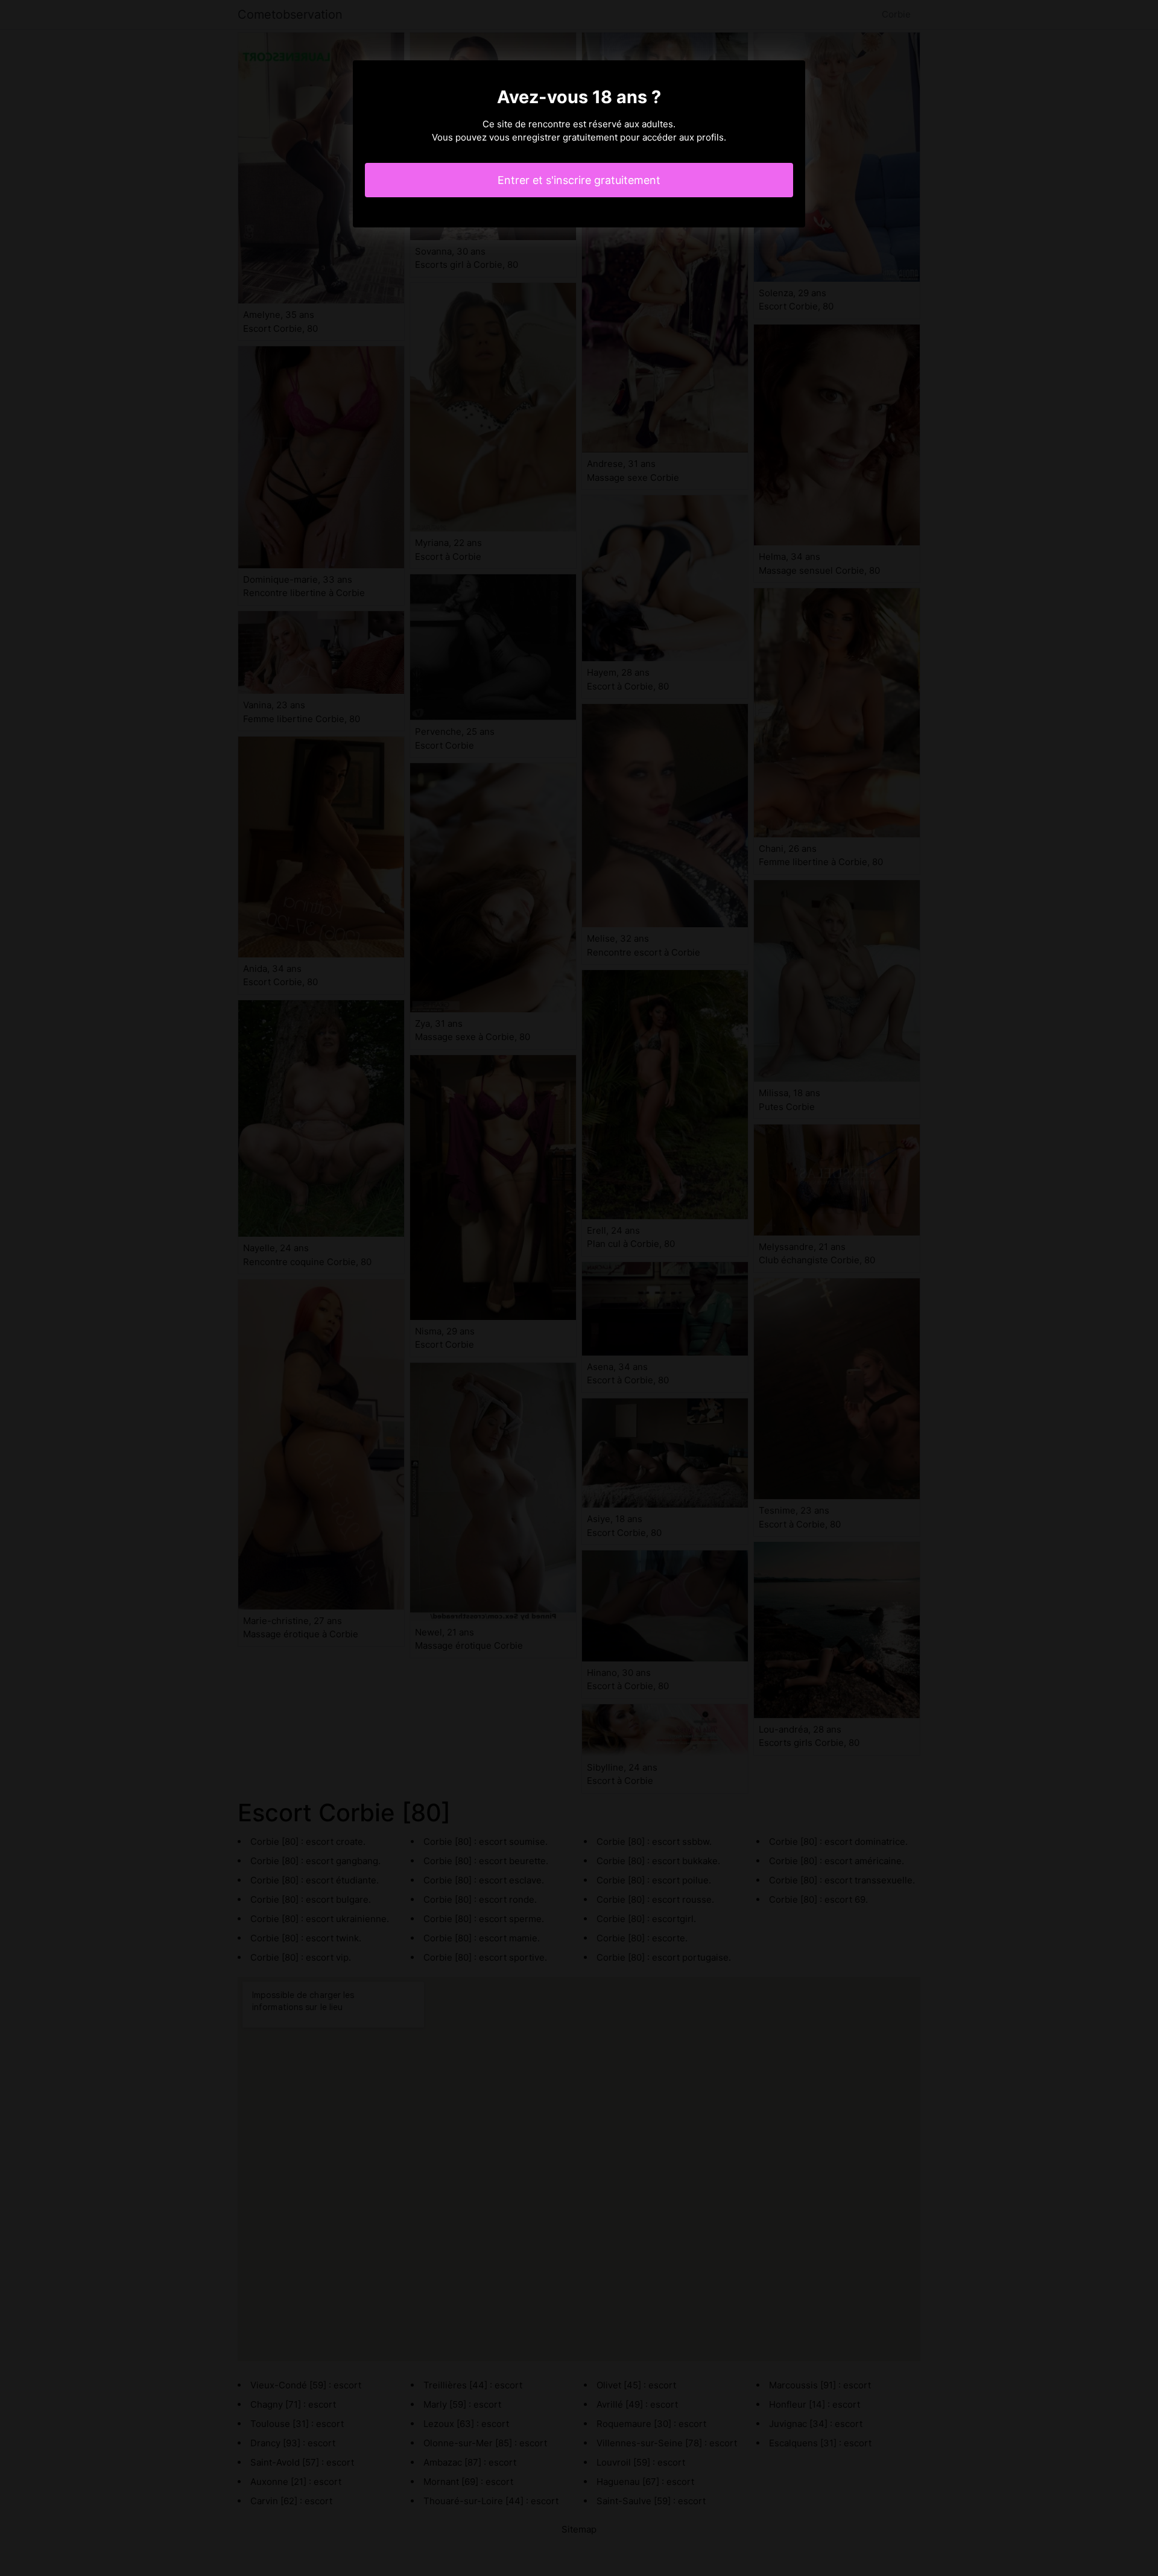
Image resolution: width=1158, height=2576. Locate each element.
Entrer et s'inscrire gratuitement (579, 180)
